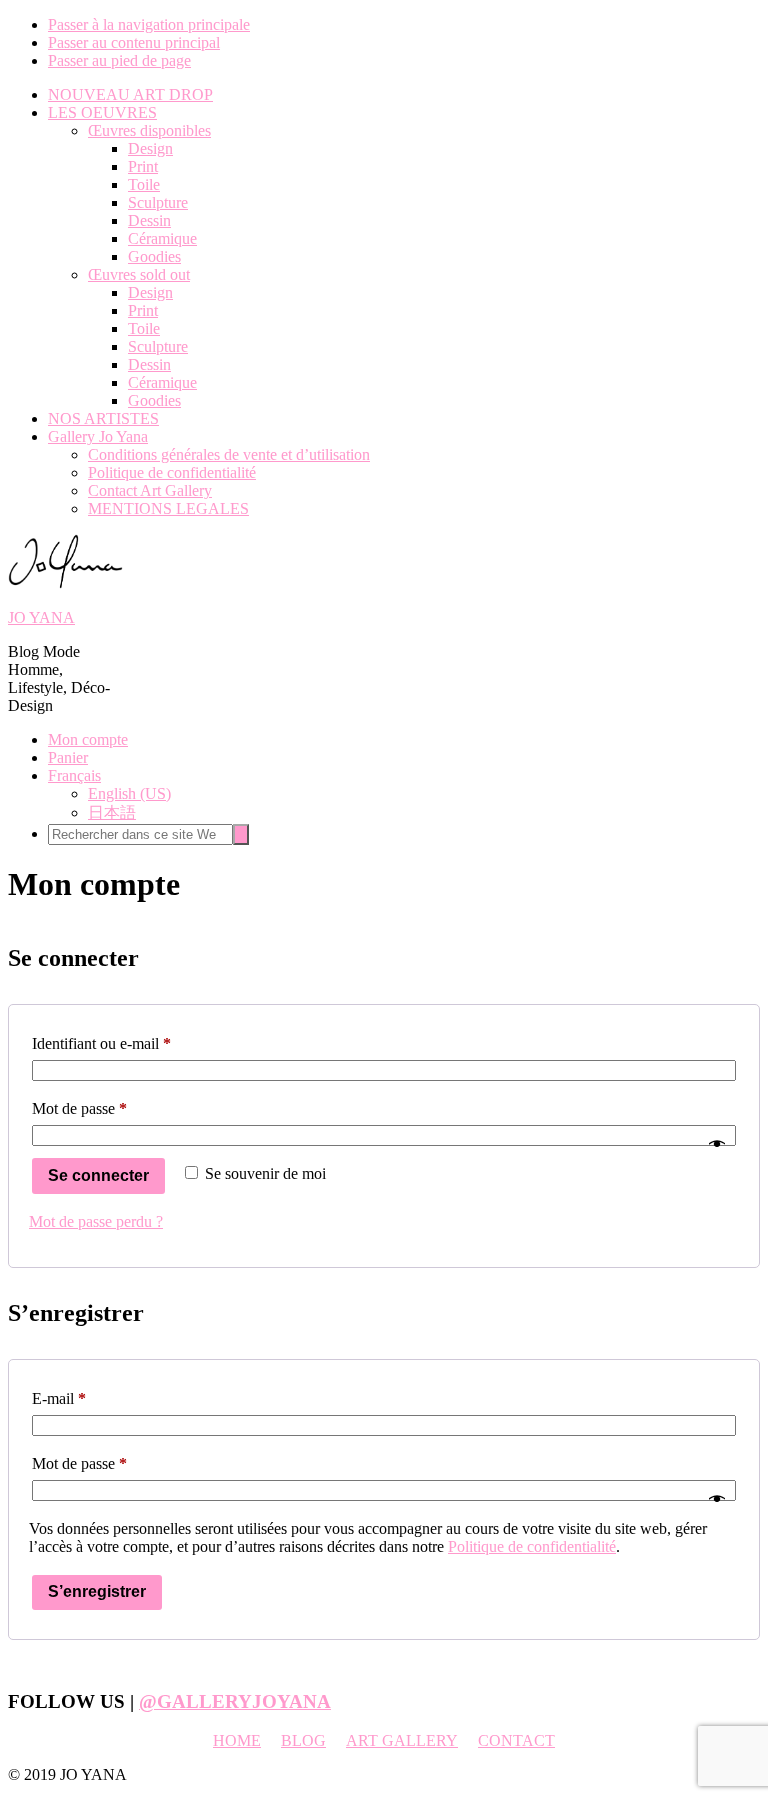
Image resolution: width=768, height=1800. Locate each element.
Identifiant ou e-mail (136, 1043)
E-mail (94, 1398)
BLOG (303, 1740)
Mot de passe (114, 1108)
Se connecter (98, 1175)
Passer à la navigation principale (149, 24)
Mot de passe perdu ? (96, 1221)
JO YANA (41, 617)
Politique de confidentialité (532, 1546)
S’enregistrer (97, 1591)
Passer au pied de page (119, 60)
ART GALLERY (402, 1740)
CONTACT (516, 1740)
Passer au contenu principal (134, 42)
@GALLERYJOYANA (235, 1701)
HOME (237, 1740)
